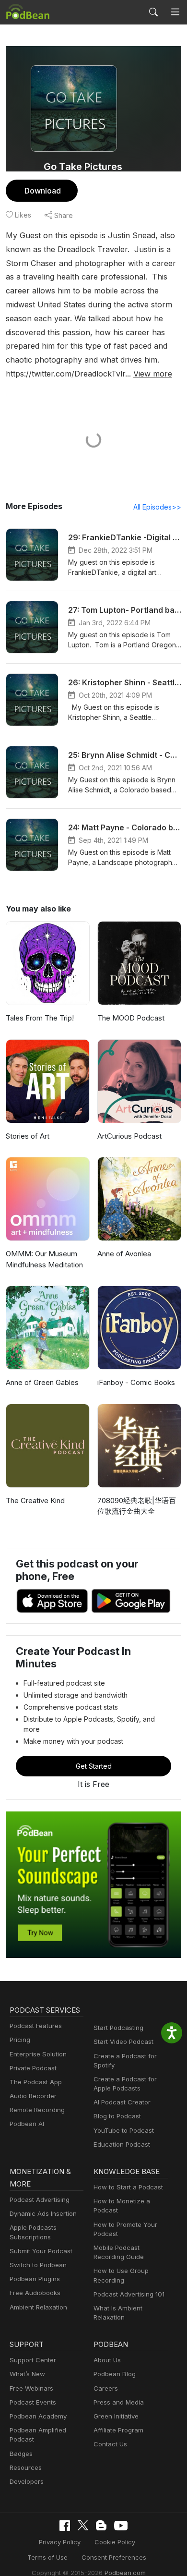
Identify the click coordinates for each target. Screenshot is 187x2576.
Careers (106, 2388)
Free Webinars (31, 2388)
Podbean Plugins (35, 2279)
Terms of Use (47, 2557)
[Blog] (101, 2526)
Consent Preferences (114, 2557)
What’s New (27, 2374)
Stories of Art (28, 1136)
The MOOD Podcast (131, 1018)
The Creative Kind (35, 1501)
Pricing (20, 2040)
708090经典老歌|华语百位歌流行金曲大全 (137, 1506)
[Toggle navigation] (175, 12)
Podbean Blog (115, 2374)
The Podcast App (36, 2082)
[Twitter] (83, 2525)
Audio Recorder (33, 2096)
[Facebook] (65, 2526)
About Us (107, 2360)
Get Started (94, 1766)
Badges (21, 2454)
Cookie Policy (115, 2542)
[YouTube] (121, 2526)
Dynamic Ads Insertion (43, 2213)
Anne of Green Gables (42, 1382)
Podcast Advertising (40, 2199)
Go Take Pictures (83, 167)
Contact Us (110, 2444)
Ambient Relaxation (38, 2307)
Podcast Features (36, 2026)
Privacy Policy (60, 2542)
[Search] (153, 12)
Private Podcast (33, 2068)
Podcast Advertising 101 (129, 2294)
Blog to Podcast (117, 2116)
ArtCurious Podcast (129, 1136)
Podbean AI (27, 2124)
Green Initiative (116, 2416)
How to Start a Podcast (128, 2187)
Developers (27, 2481)
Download (43, 191)
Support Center (33, 2360)
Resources (26, 2467)
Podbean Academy (38, 2416)
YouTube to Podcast (124, 2130)
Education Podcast (122, 2144)
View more (153, 374)
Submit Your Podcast (41, 2251)
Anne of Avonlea (124, 1254)
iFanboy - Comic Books (136, 1382)
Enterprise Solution (38, 2054)
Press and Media (119, 2402)
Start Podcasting (118, 2028)
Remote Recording (37, 2110)
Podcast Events (33, 2402)
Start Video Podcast (123, 2041)
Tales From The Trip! (40, 1018)
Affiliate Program (118, 2430)
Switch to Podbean (38, 2265)
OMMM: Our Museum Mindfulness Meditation (44, 1259)
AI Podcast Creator (122, 2102)
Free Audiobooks (35, 2293)
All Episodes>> (157, 507)
